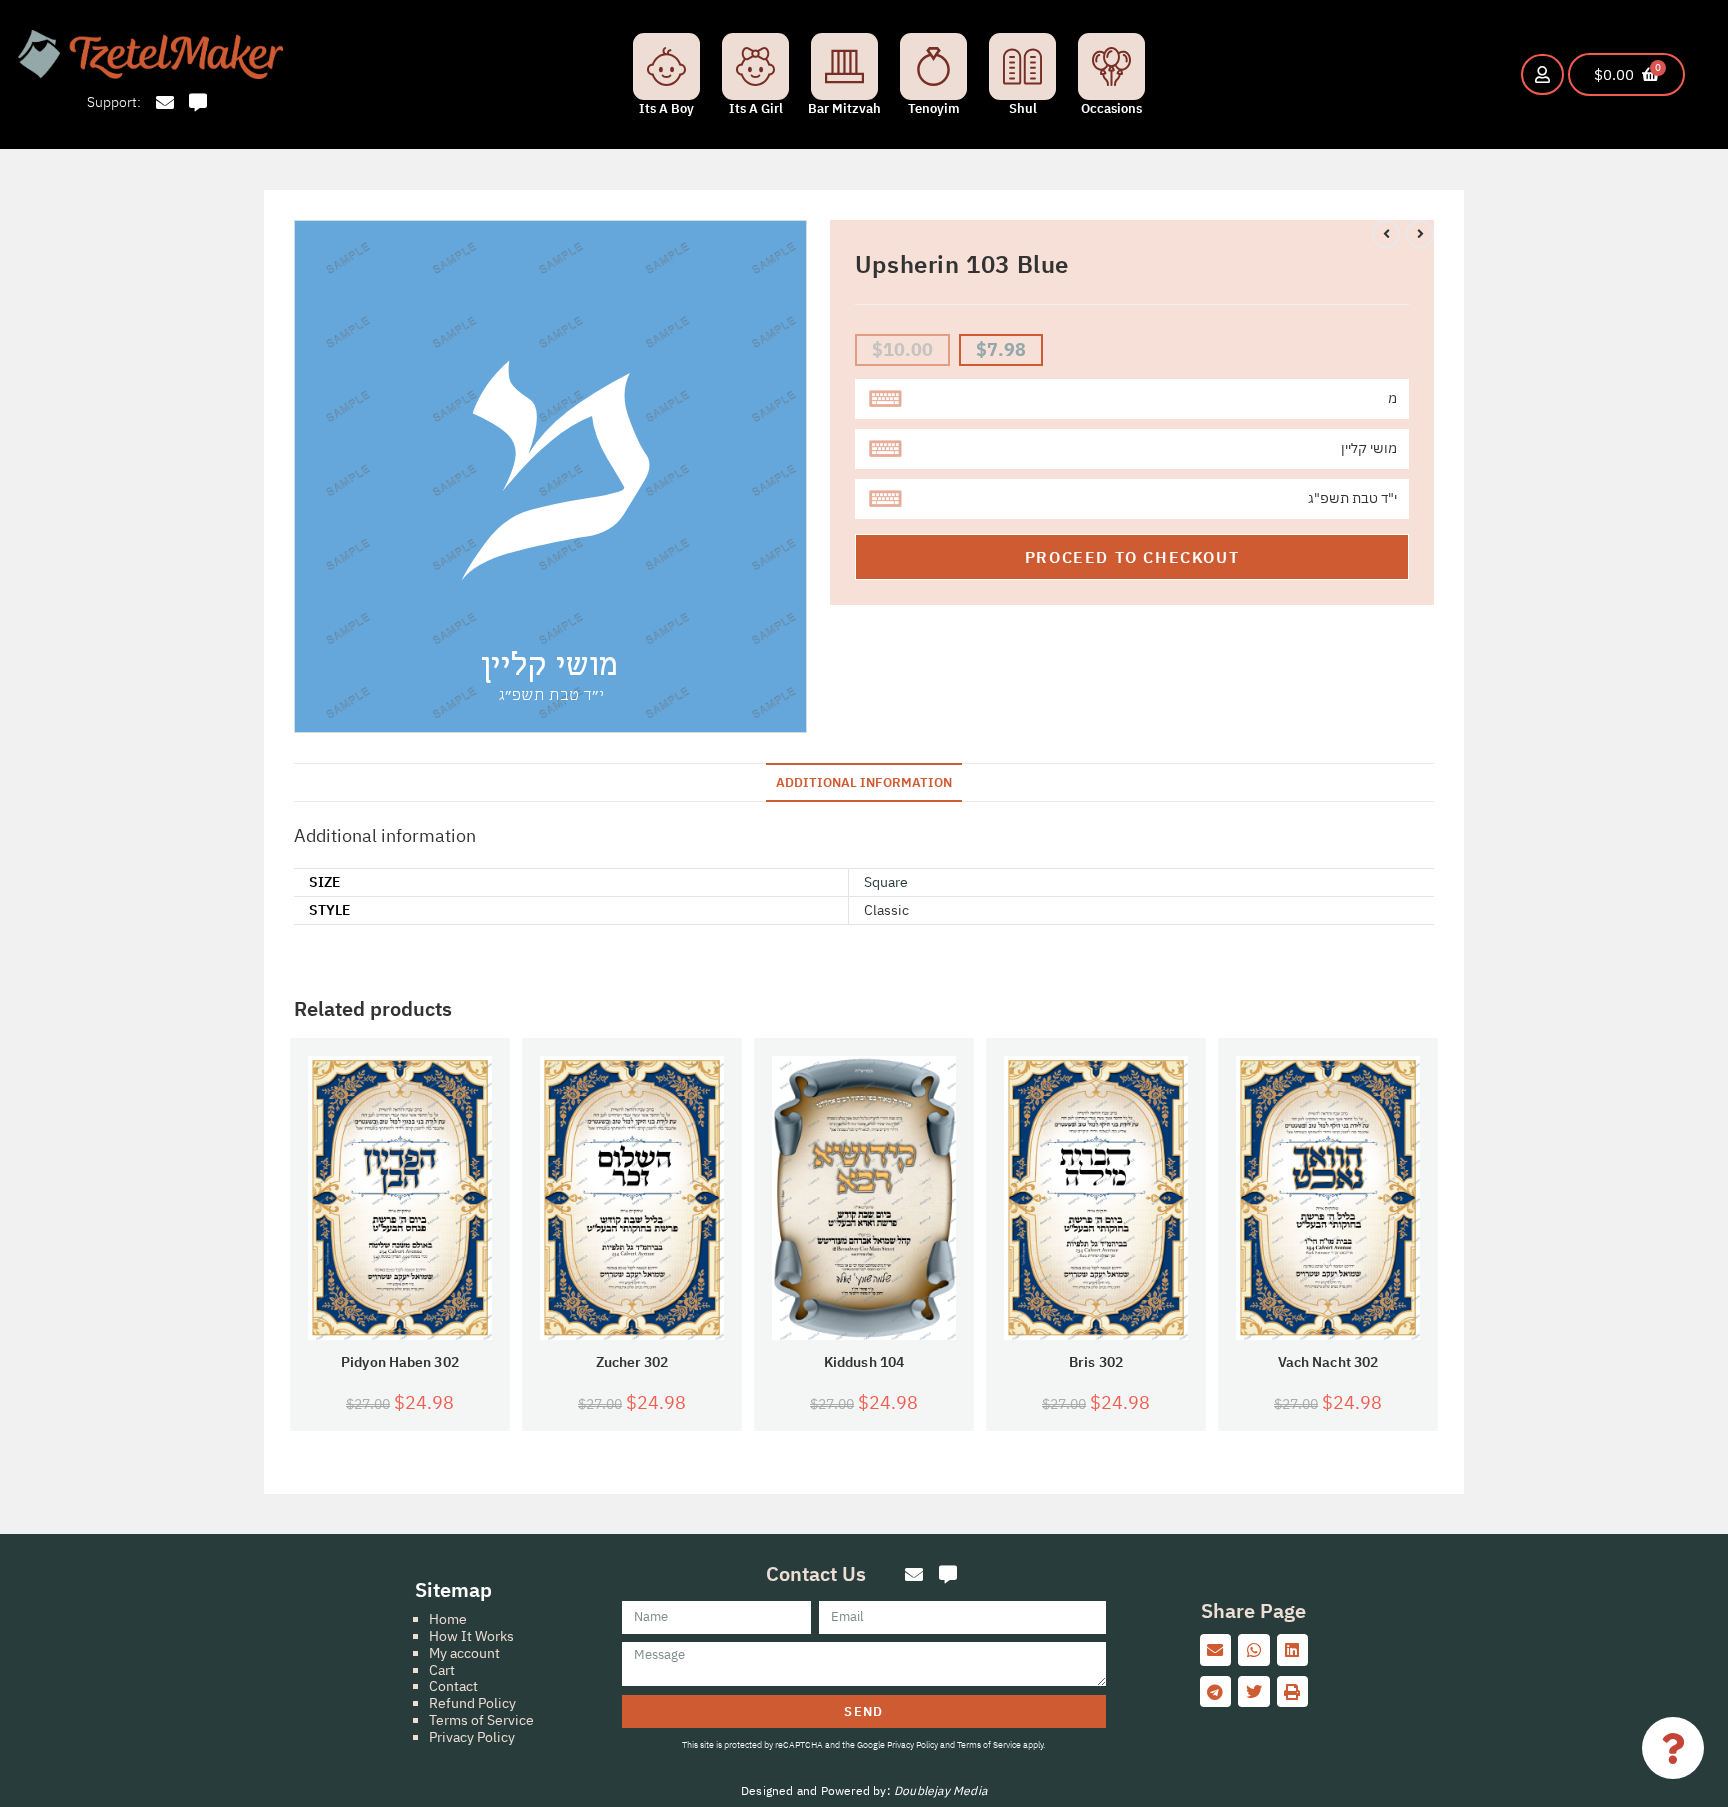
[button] (1216, 1650)
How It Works (471, 1636)
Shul (1023, 108)
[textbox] (1132, 399)
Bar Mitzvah (844, 108)
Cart (442, 1670)
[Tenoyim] (933, 66)
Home (448, 1619)
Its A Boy (666, 108)
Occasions (1111, 108)
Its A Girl (756, 108)
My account (464, 1653)
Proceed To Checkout (1132, 557)
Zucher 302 (632, 1362)
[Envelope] (164, 102)
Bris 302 (1096, 1362)
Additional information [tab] (864, 782)
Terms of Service (481, 1720)
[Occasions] (1111, 66)
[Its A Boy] (666, 66)
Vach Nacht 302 (1328, 1362)
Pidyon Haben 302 (400, 1362)
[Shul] (1022, 66)
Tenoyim (934, 108)
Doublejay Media (940, 1790)
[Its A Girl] (755, 66)
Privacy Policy (472, 1737)
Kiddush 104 (864, 1362)
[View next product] (1420, 234)
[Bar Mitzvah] (844, 66)
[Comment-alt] (198, 102)
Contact (453, 1686)
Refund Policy (472, 1703)
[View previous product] (1386, 234)
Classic (886, 910)
